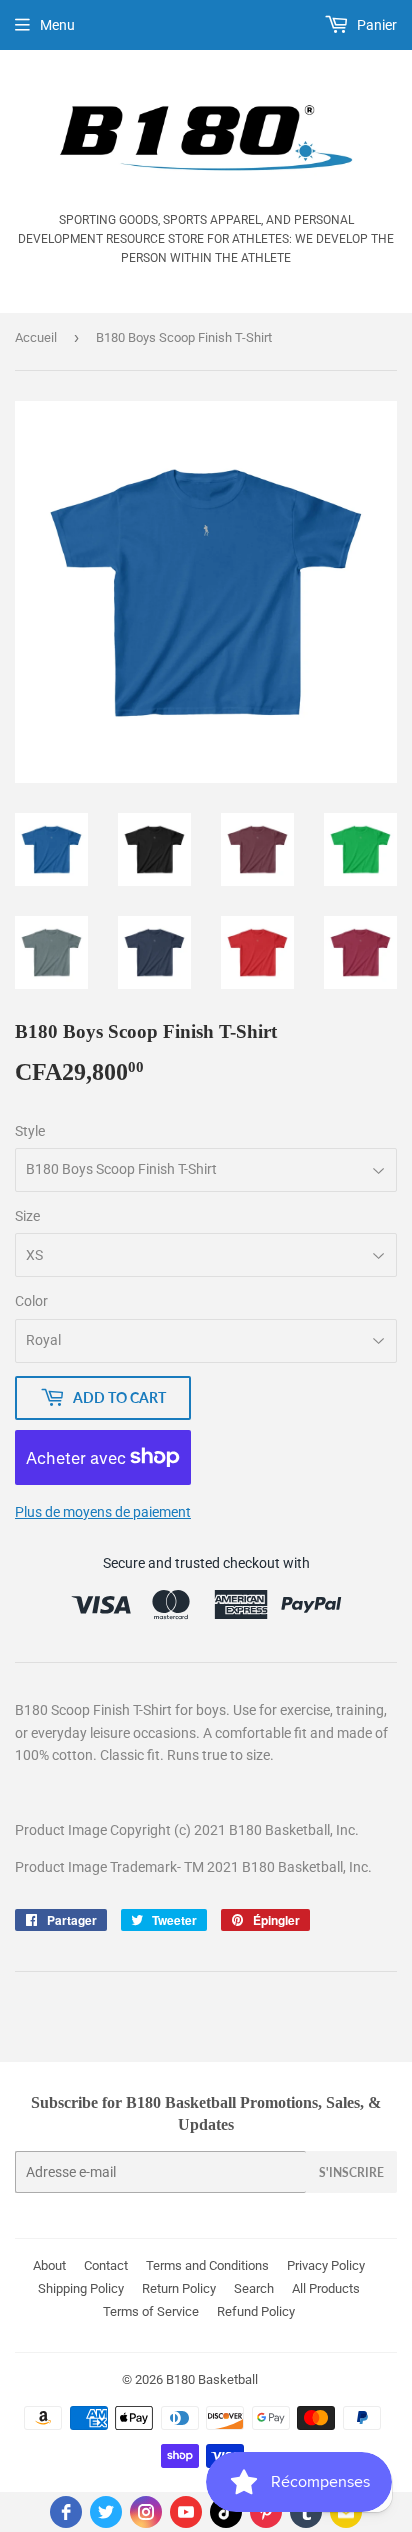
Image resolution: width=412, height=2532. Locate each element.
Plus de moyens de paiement (103, 1512)
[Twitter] (106, 2512)
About (49, 2265)
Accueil (36, 337)
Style (30, 1131)
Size (27, 1216)
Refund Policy (256, 2311)
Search (254, 2288)
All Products (326, 2288)
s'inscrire (351, 2172)
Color (31, 1301)
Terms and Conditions (207, 2265)
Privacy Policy (326, 2265)
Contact (106, 2265)
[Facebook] (66, 2512)
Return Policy (179, 2288)
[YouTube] (186, 2512)
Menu (57, 25)
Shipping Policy (81, 2288)
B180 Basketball (212, 2379)
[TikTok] (226, 2512)
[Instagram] (146, 2512)
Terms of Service (151, 2311)
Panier (375, 25)
